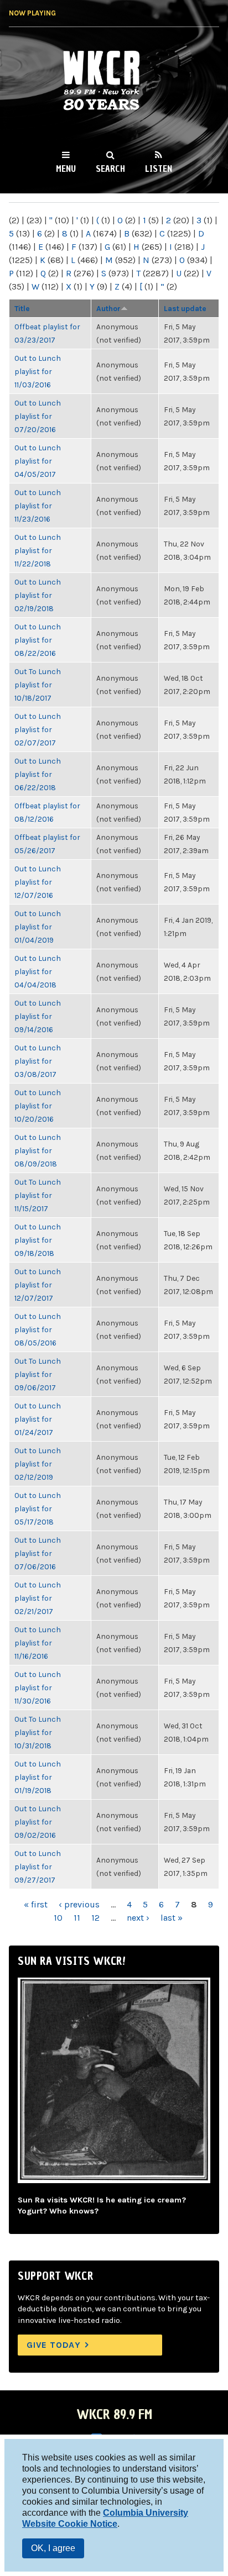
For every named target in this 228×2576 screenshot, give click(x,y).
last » (172, 1918)
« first (36, 1904)
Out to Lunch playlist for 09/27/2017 (38, 1867)
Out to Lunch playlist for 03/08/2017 (38, 1061)
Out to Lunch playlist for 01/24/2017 (38, 1419)
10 (58, 1918)
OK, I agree (53, 2548)
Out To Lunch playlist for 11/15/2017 (38, 1195)
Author (108, 308)
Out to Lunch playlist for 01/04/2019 (38, 927)
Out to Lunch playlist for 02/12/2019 (38, 1464)
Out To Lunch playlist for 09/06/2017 (38, 1374)
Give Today (54, 2345)
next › (138, 1918)
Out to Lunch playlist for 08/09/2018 (38, 1150)
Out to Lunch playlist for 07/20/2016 (38, 416)
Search (110, 169)
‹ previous (79, 1904)
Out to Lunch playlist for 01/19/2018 (38, 1777)
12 (95, 1918)
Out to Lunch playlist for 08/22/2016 (38, 640)
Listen (159, 169)
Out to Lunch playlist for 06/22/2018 (38, 774)
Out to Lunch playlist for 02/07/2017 (38, 729)
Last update (185, 308)
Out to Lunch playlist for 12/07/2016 (38, 882)
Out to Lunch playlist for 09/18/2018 (38, 1240)
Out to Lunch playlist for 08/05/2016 (38, 1329)
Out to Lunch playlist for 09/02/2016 (38, 1822)
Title (22, 308)
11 (77, 1918)
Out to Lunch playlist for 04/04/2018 (38, 971)
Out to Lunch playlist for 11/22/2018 (38, 550)
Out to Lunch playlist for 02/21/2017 (38, 1598)
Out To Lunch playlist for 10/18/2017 (38, 685)
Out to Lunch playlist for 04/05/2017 (38, 461)
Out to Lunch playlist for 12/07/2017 (38, 1285)
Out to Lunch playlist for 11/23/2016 (38, 506)
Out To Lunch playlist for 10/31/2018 (38, 1732)
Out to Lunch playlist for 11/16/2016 (38, 1643)
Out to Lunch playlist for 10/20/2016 (38, 1106)
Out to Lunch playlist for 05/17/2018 (38, 1508)
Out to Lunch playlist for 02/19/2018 (38, 595)
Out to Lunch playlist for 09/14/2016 (38, 1016)
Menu (66, 169)
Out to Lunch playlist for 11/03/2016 (38, 371)
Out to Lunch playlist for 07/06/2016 (38, 1553)
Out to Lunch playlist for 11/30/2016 (38, 1687)
